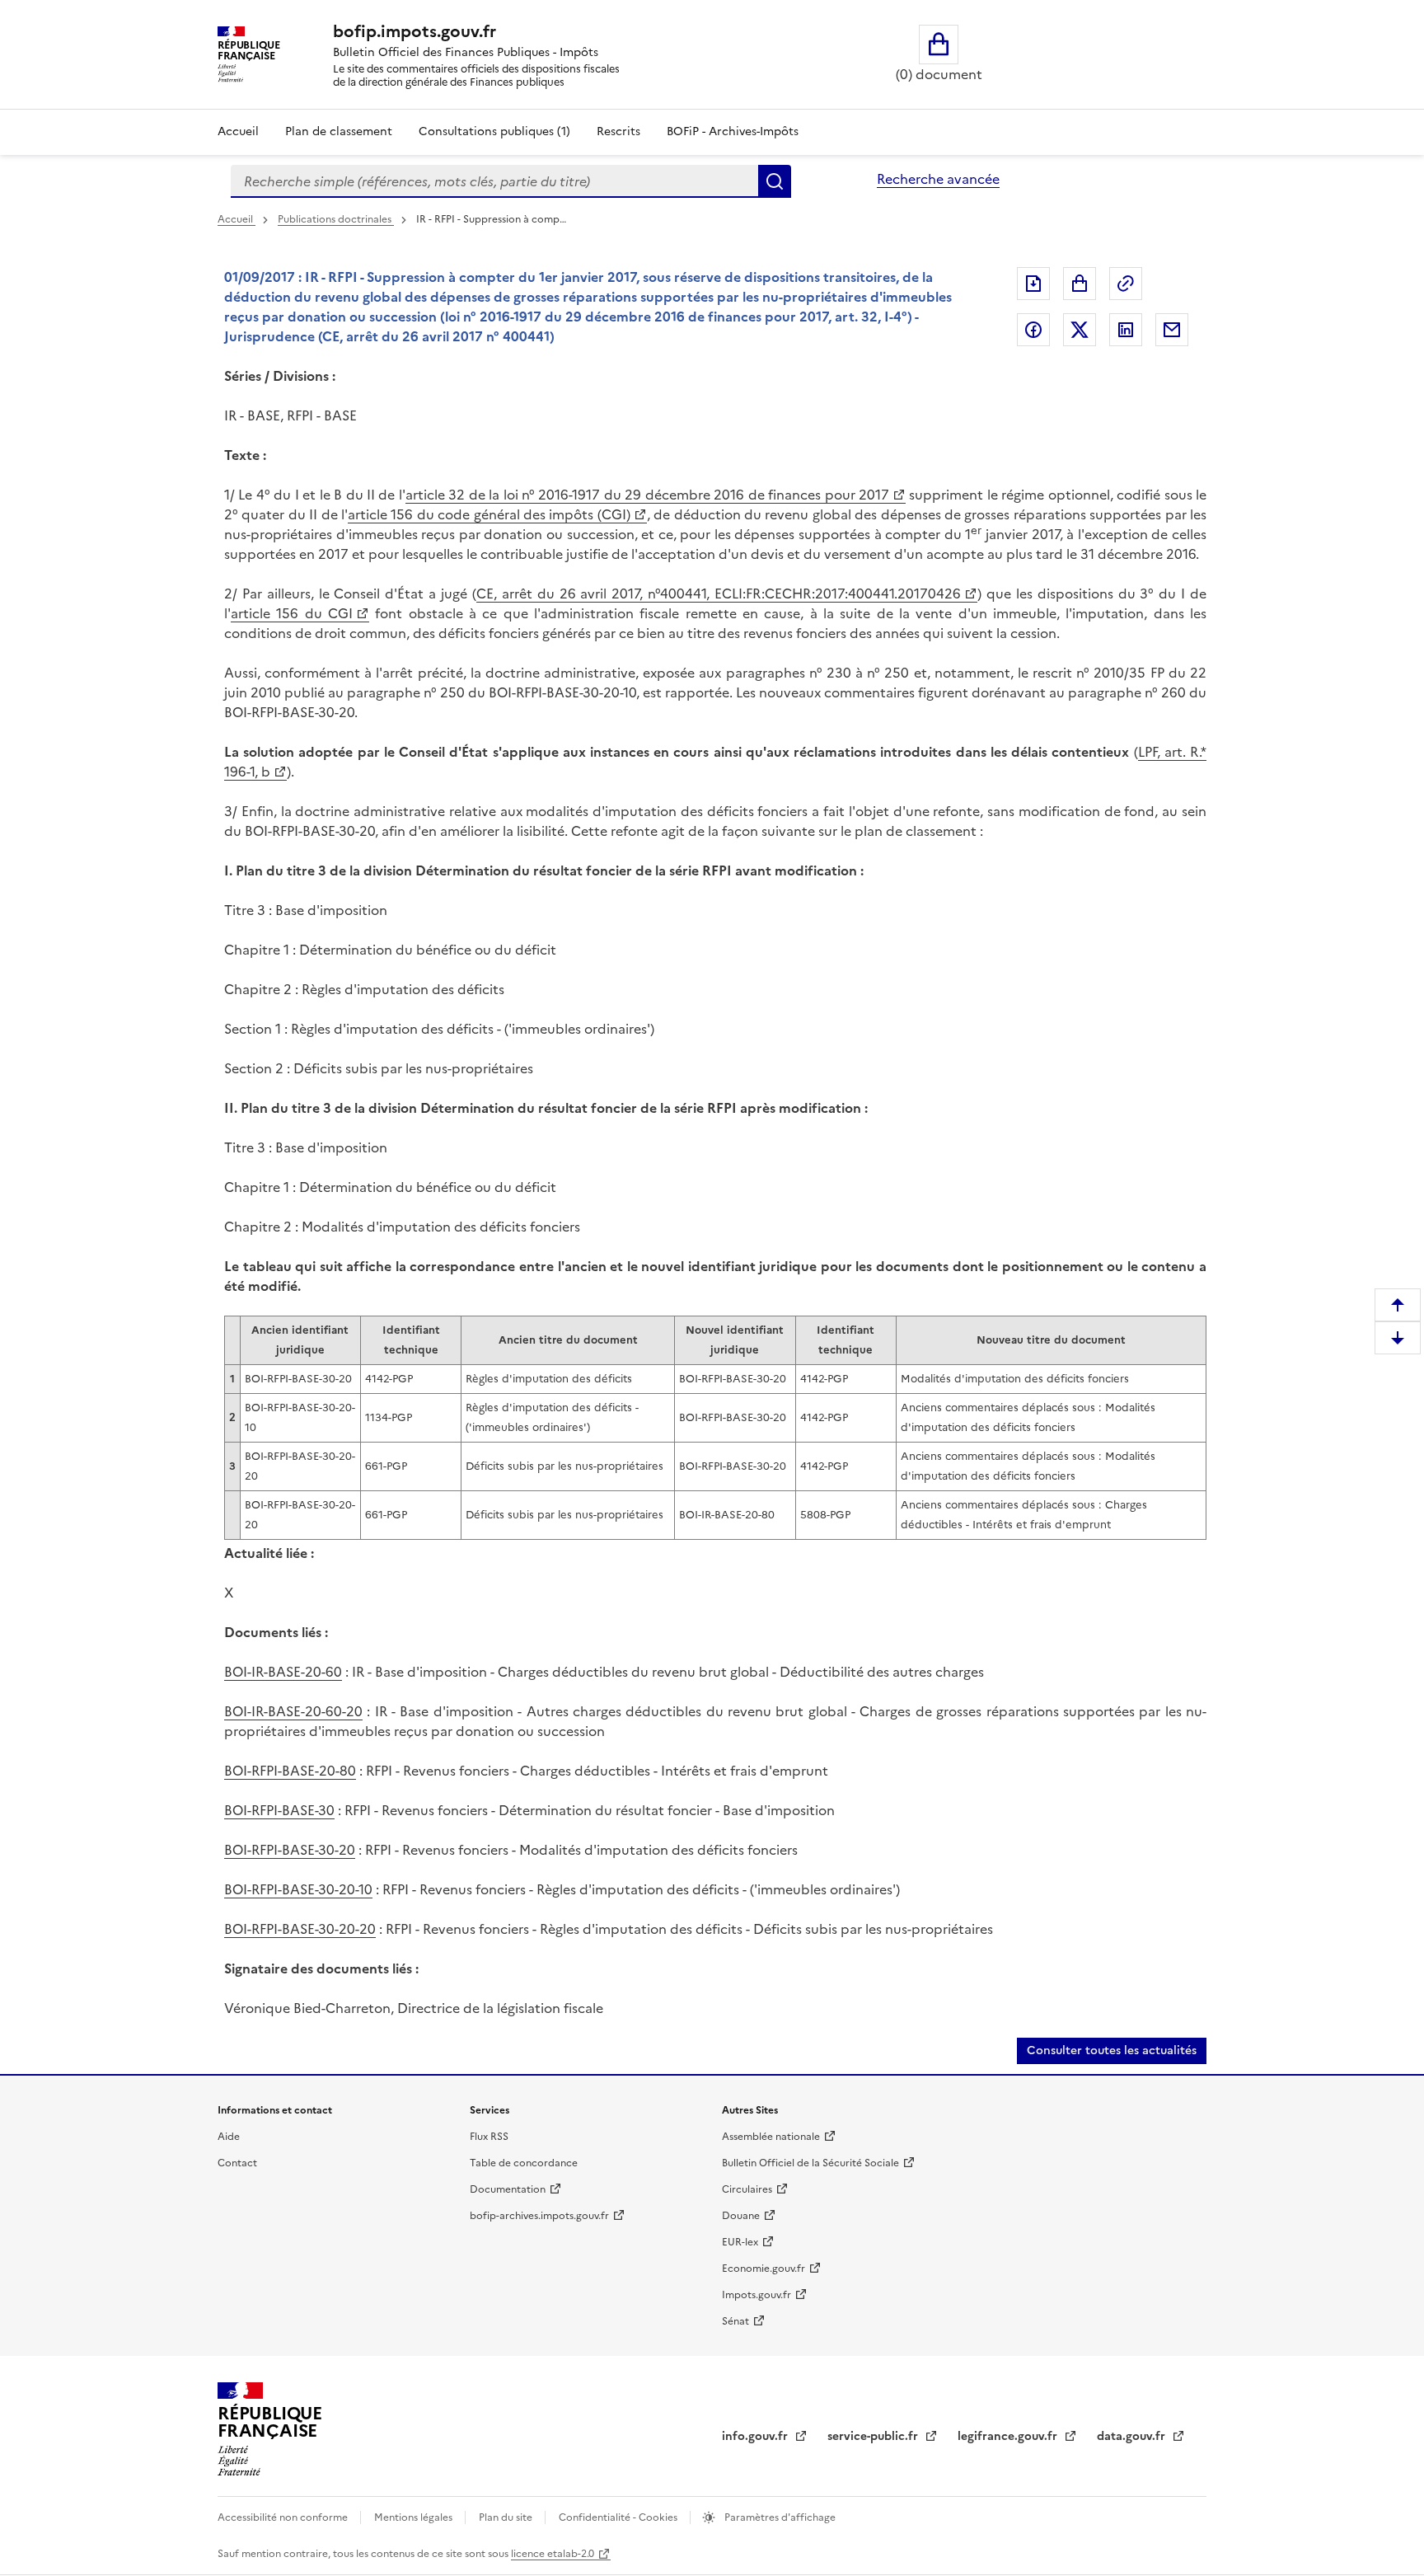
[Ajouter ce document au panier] (1080, 284)
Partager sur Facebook (1033, 330)
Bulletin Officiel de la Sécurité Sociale (810, 2163)
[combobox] (494, 181)
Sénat (735, 2321)
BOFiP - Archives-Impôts (733, 131)
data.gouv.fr (1133, 2436)
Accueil (238, 131)
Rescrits (618, 131)
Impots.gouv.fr (756, 2295)
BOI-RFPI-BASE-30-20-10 (298, 1889)
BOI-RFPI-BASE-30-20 (290, 1850)
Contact (237, 2163)
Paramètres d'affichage (779, 2517)
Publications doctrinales (336, 219)
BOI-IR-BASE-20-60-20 (293, 1711)
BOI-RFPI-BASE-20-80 (290, 1771)
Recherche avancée (938, 179)
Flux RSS (489, 2137)
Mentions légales (415, 2517)
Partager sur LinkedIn (1126, 330)
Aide (229, 2137)
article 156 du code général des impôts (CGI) (489, 514)
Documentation (508, 2189)
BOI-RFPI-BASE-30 (279, 1810)
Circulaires (747, 2189)
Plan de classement (339, 131)
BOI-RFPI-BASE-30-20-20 (300, 1929)
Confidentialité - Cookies (619, 2517)
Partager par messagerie (1172, 330)
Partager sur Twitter (1080, 330)
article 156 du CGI (292, 613)
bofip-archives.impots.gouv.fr (539, 2216)
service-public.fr (874, 2436)
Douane (741, 2216)
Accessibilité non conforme (284, 2517)
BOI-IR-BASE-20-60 (283, 1672)
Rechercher (775, 181)
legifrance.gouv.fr (1009, 2436)
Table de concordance (524, 2163)
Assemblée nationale (771, 2137)
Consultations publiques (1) (494, 131)
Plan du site (507, 2517)
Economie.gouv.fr (764, 2269)
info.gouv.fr (756, 2436)
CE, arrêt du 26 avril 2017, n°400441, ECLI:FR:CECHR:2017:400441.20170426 (719, 594)
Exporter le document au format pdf (1033, 284)
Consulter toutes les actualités (1112, 2050)
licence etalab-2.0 (553, 2554)
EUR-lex (740, 2242)
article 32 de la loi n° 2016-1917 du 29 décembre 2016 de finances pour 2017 (647, 495)
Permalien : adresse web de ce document (1126, 284)
